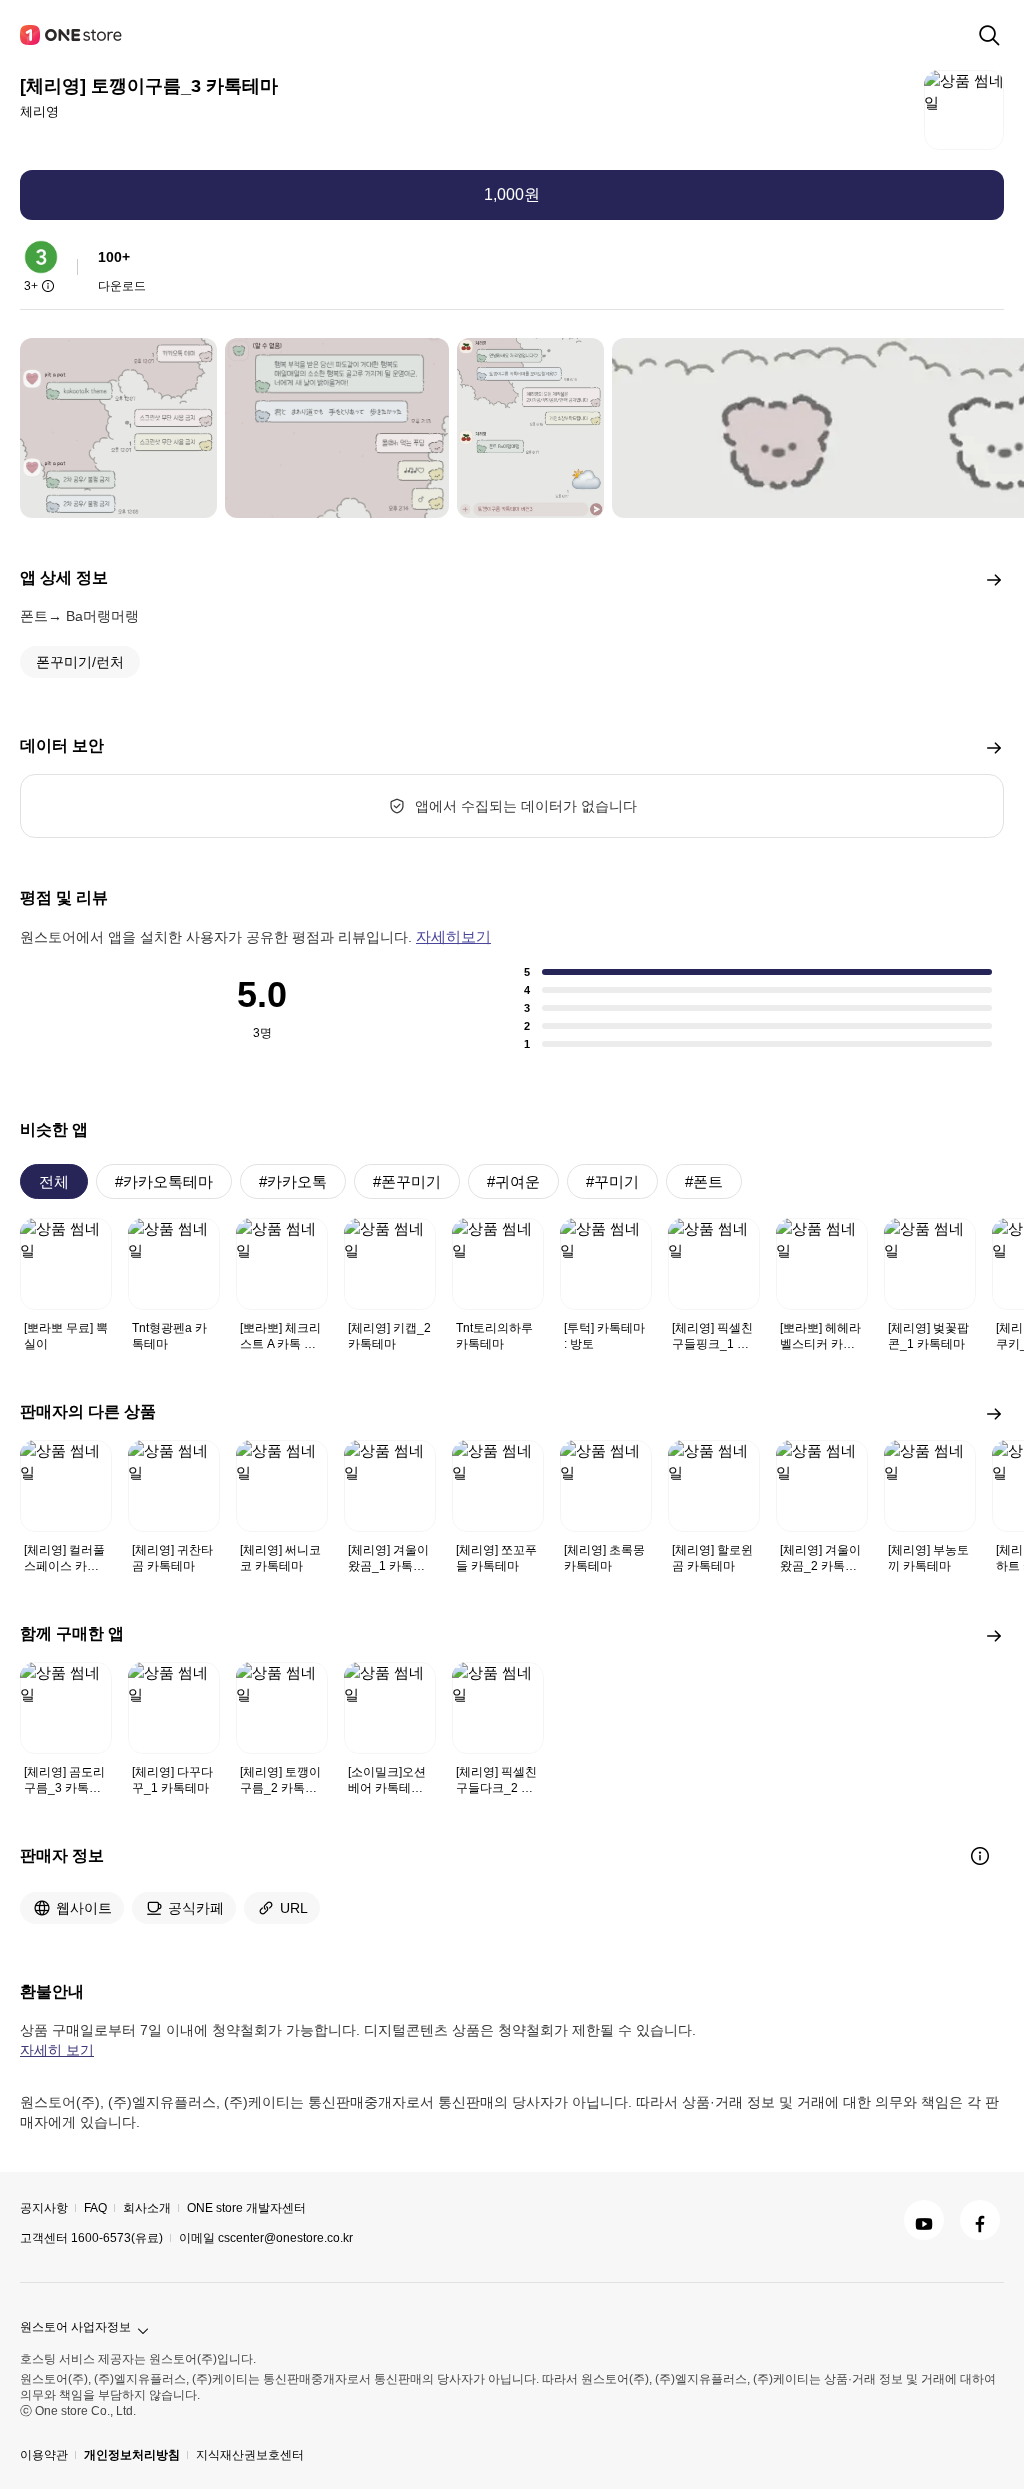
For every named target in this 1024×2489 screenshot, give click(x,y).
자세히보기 (453, 936)
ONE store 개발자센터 (246, 2208)
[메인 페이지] (72, 35)
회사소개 (147, 2208)
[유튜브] (924, 2220)
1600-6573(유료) (117, 2238)
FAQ (95, 2208)
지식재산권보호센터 (250, 2455)
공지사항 (44, 2208)
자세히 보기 (57, 2050)
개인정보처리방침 (132, 2455)
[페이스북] (980, 2220)
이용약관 (44, 2455)
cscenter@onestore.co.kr (285, 2238)
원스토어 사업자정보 (75, 2327)
